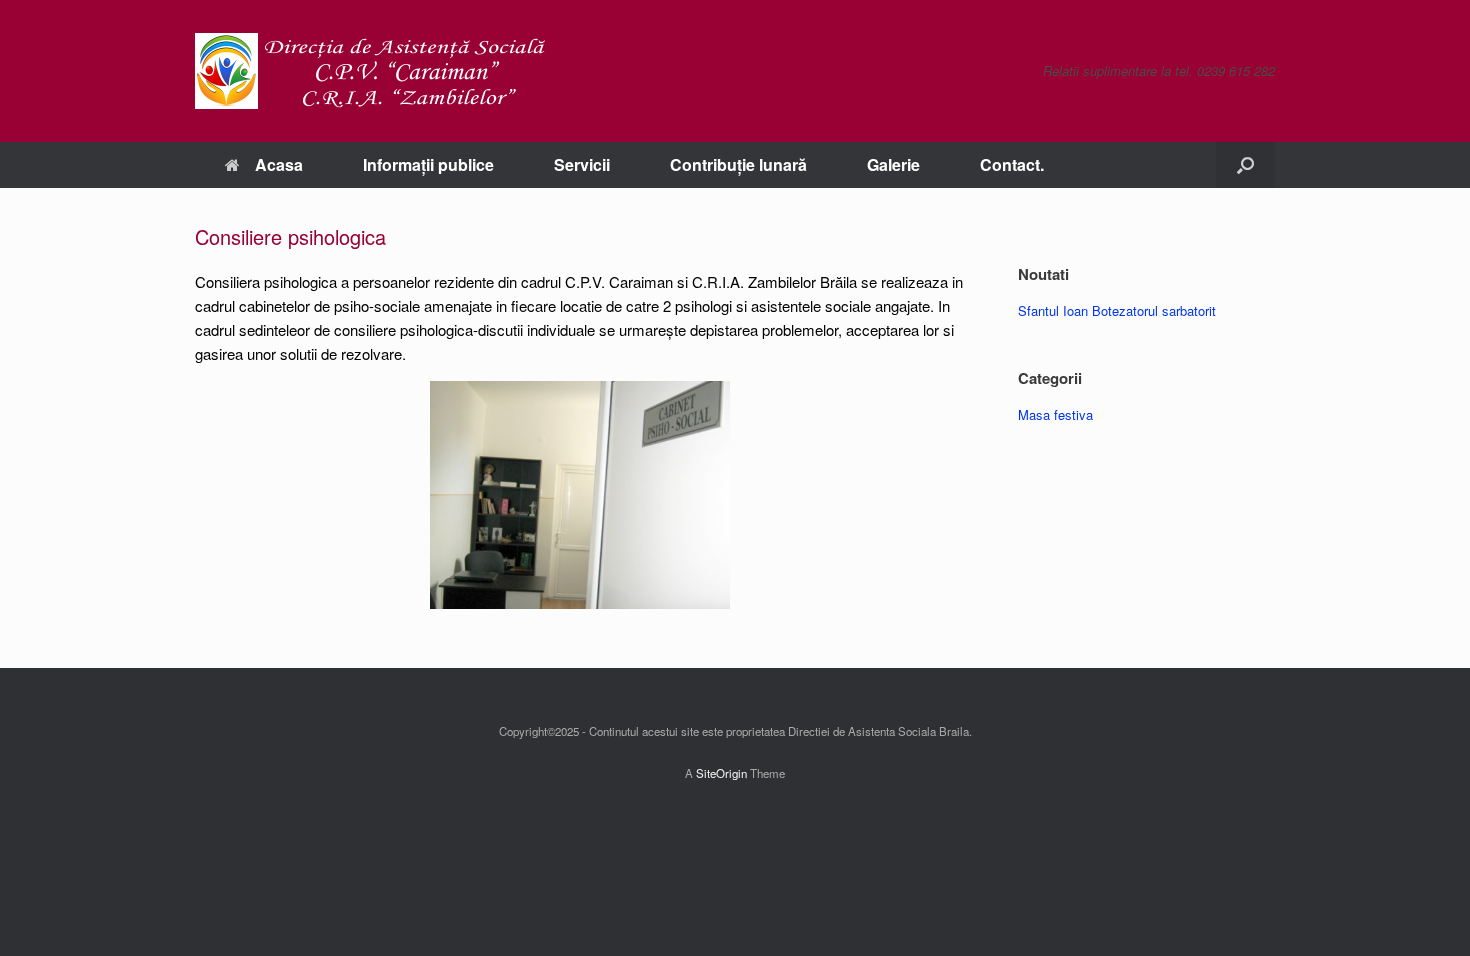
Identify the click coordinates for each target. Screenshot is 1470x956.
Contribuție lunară (738, 164)
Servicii (582, 164)
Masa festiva (1055, 414)
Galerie (893, 164)
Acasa (279, 164)
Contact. (1012, 164)
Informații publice (428, 164)
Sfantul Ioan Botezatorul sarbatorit (1117, 310)
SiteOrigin (721, 773)
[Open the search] (1245, 165)
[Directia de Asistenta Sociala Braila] (370, 71)
